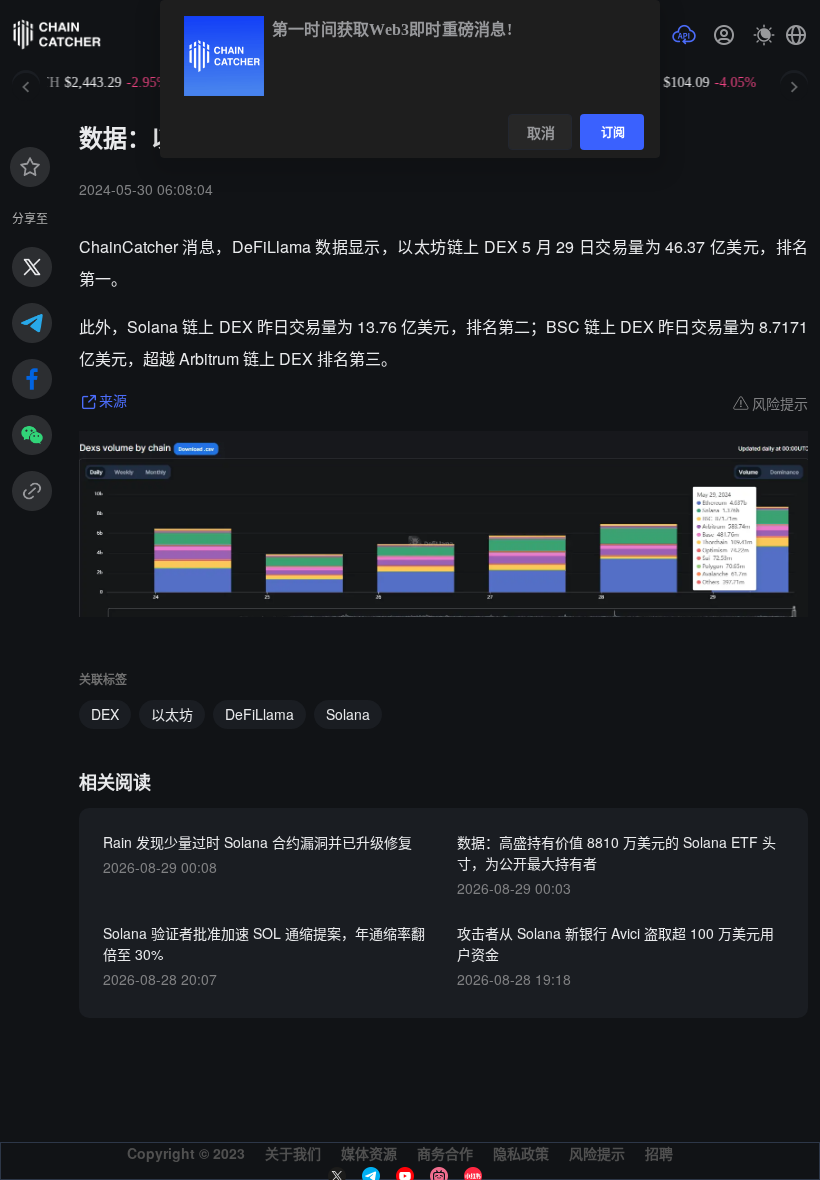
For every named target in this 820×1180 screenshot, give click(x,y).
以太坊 (172, 714)
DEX (105, 714)
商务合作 (445, 1153)
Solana (348, 714)
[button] (796, 35)
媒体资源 (369, 1153)
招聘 (659, 1153)
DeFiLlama (259, 714)
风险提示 (597, 1153)
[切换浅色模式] (764, 35)
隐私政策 (521, 1153)
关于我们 (293, 1153)
